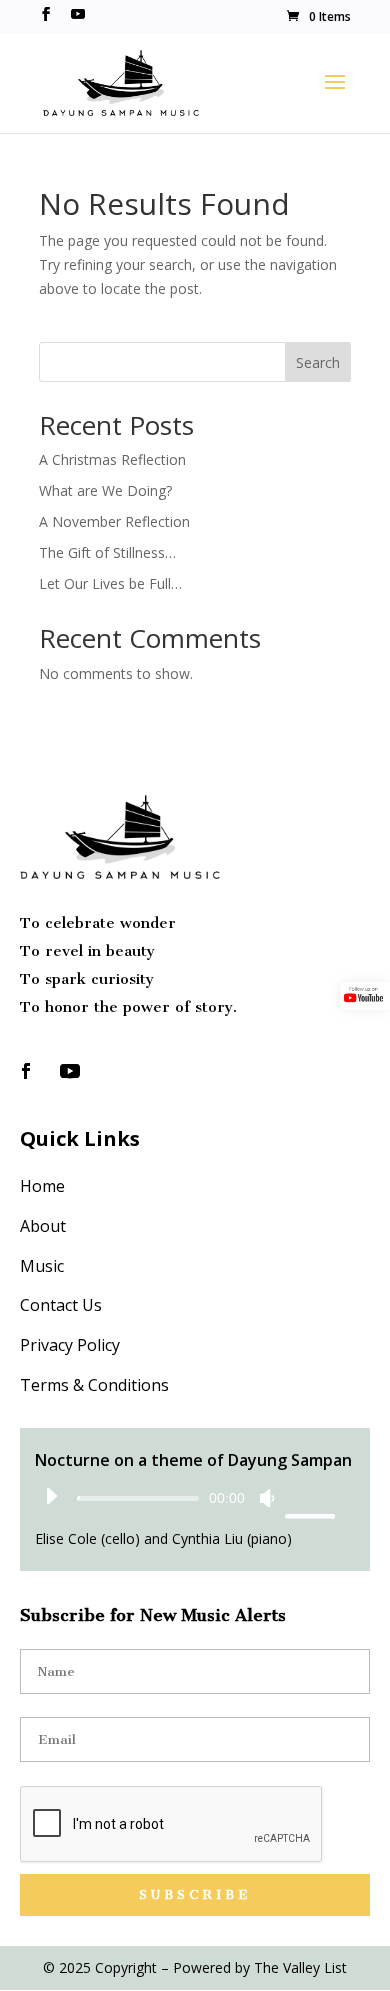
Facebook (46, 16)
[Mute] (267, 1498)
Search (318, 362)
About (43, 1226)
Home (42, 1186)
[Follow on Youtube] (70, 1071)
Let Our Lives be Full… (110, 583)
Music (42, 1266)
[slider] (307, 1497)
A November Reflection (114, 521)
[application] (185, 1497)
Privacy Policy (70, 1345)
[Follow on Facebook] (26, 1071)
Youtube (78, 16)
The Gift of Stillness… (107, 552)
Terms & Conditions (94, 1385)
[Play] (51, 1496)
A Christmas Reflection (112, 459)
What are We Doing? (105, 490)
